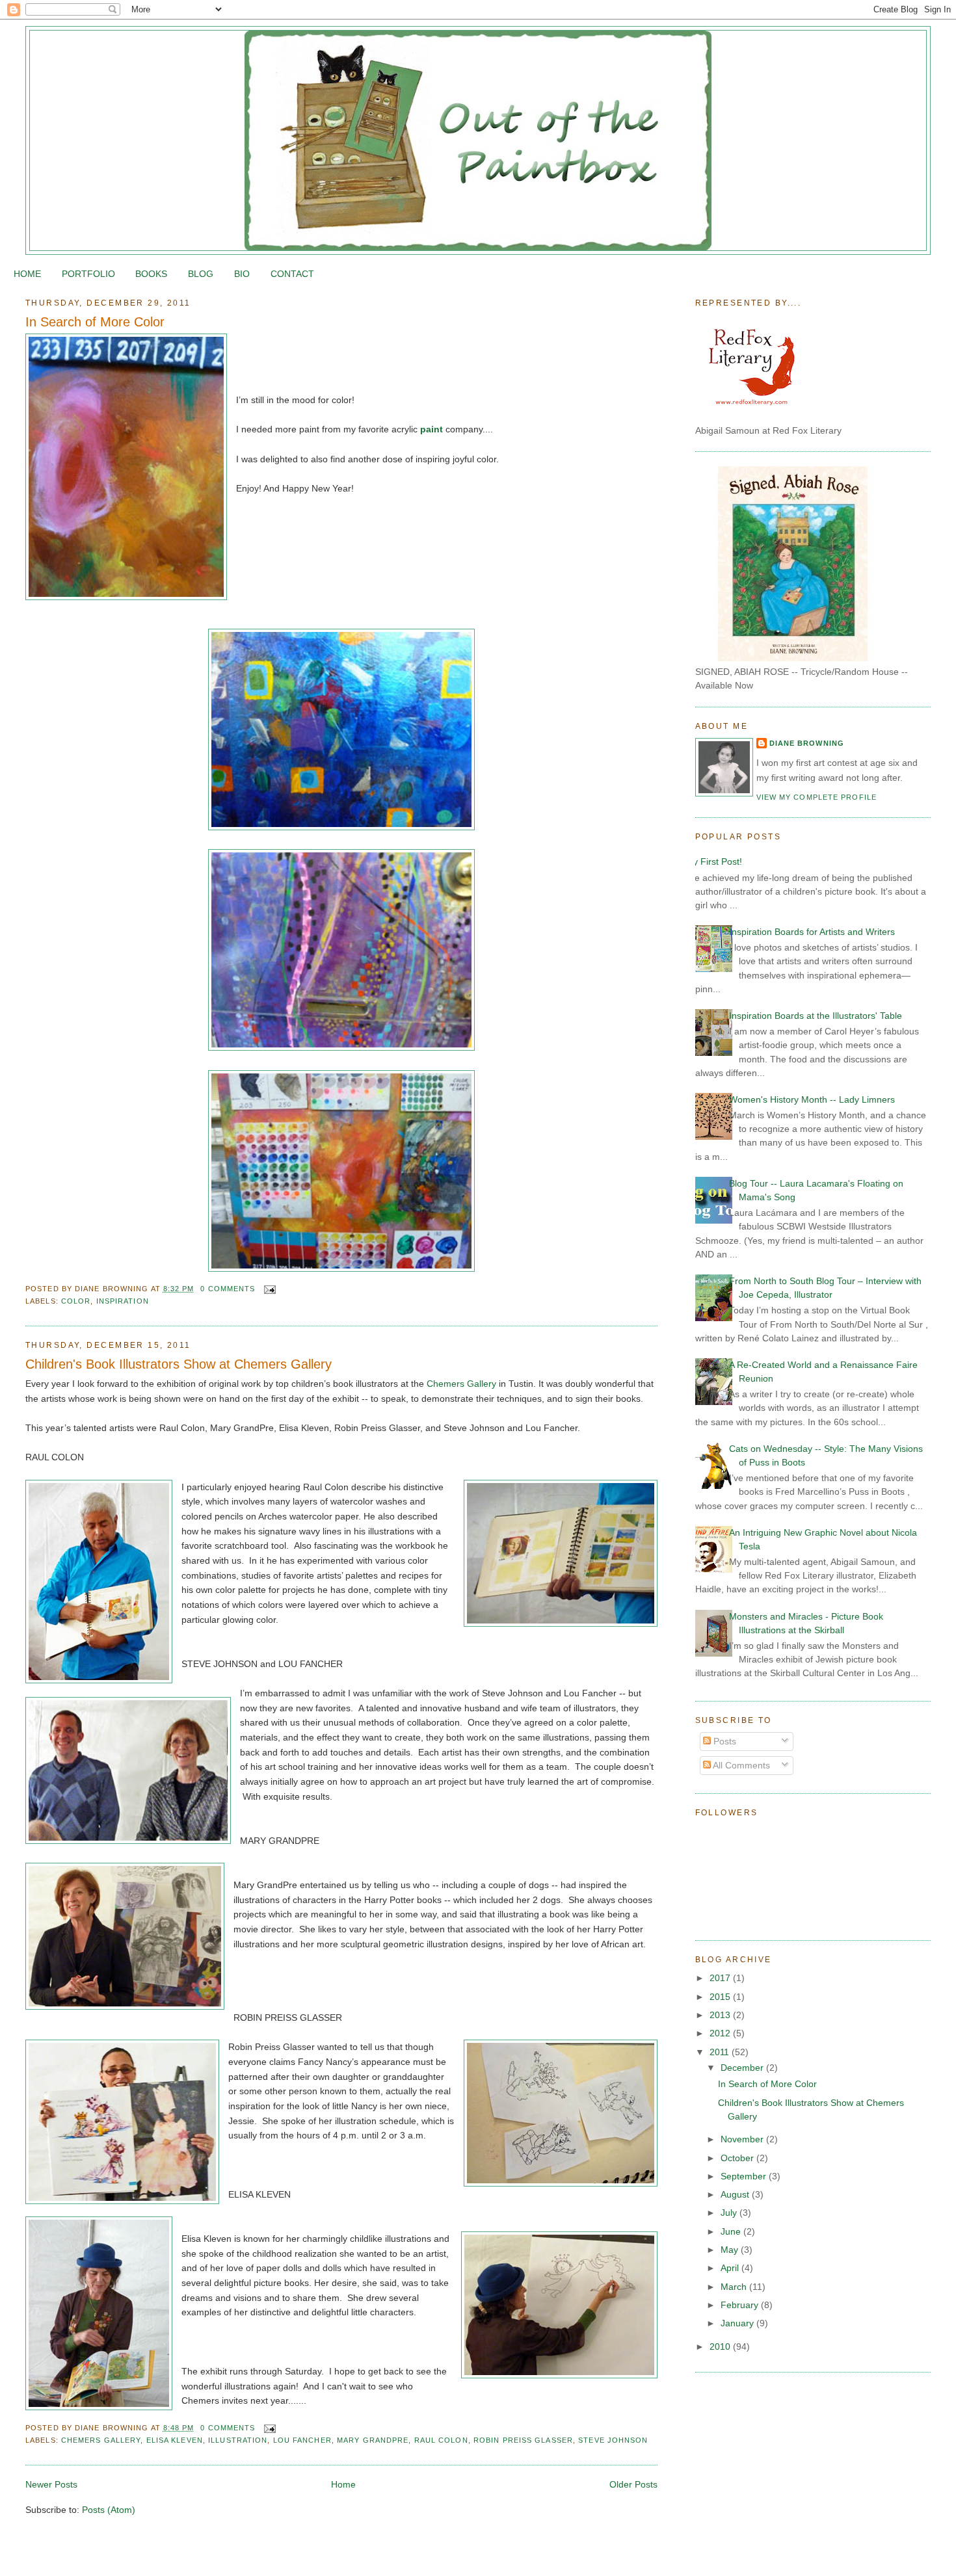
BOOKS (151, 274)
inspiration (123, 1301)
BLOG (201, 274)
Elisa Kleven (175, 2440)
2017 (721, 1978)
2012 (721, 2033)
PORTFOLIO (88, 274)
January (738, 2323)
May (731, 2250)
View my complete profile (817, 797)
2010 (721, 2346)
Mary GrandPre (373, 2440)
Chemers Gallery (461, 1384)
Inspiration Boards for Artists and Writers (812, 932)
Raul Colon (441, 2440)
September (745, 2176)
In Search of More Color (95, 322)
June (732, 2231)
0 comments (228, 1289)
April (731, 2268)
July (730, 2213)
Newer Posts (51, 2484)
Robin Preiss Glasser (523, 2440)
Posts (724, 1741)
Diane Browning (807, 743)
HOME (27, 274)
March (735, 2287)
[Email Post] (269, 1289)
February (741, 2305)
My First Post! (714, 861)
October (738, 2158)
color (76, 1301)
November (743, 2139)
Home (343, 2484)
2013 (721, 2015)
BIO (242, 274)
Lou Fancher (302, 2440)
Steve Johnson (613, 2440)
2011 (721, 2052)
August (736, 2194)
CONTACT (292, 274)
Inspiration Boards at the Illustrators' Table (816, 1016)
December (743, 2068)
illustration (238, 2440)
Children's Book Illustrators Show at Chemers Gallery (179, 1364)
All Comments (740, 1765)
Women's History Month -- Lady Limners (812, 1099)
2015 (721, 1997)
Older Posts (633, 2484)
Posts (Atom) (109, 2510)
